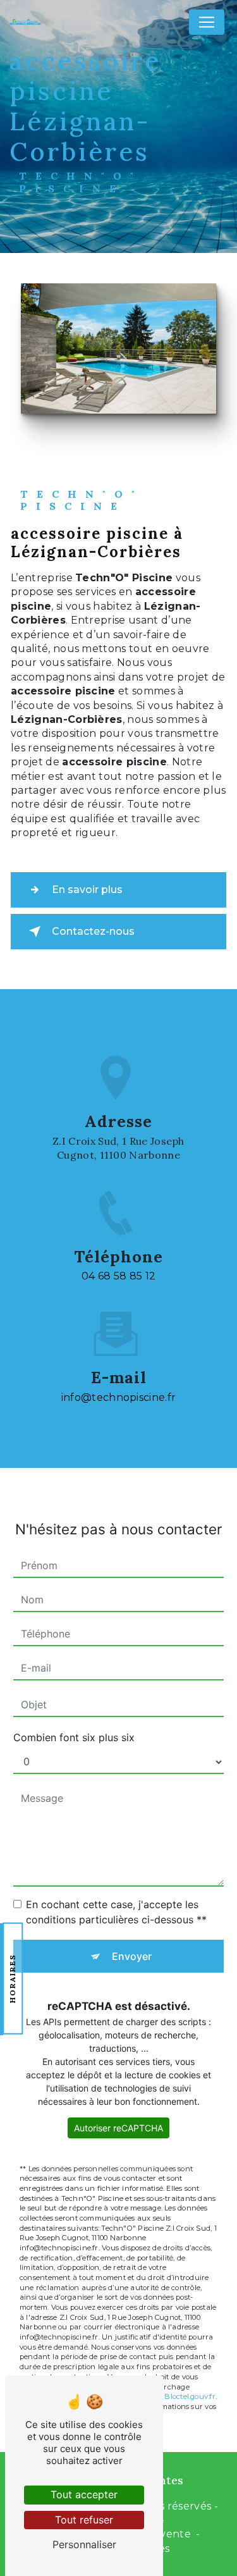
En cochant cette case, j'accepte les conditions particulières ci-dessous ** (116, 1912)
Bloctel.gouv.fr (190, 2396)
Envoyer (132, 1956)
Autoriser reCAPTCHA (118, 2128)
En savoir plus (87, 890)
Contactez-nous (93, 931)
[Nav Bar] (207, 22)
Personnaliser (84, 2544)
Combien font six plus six (74, 1737)
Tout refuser (84, 2520)
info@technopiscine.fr (119, 1397)
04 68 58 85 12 (118, 1276)
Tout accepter (84, 2494)
